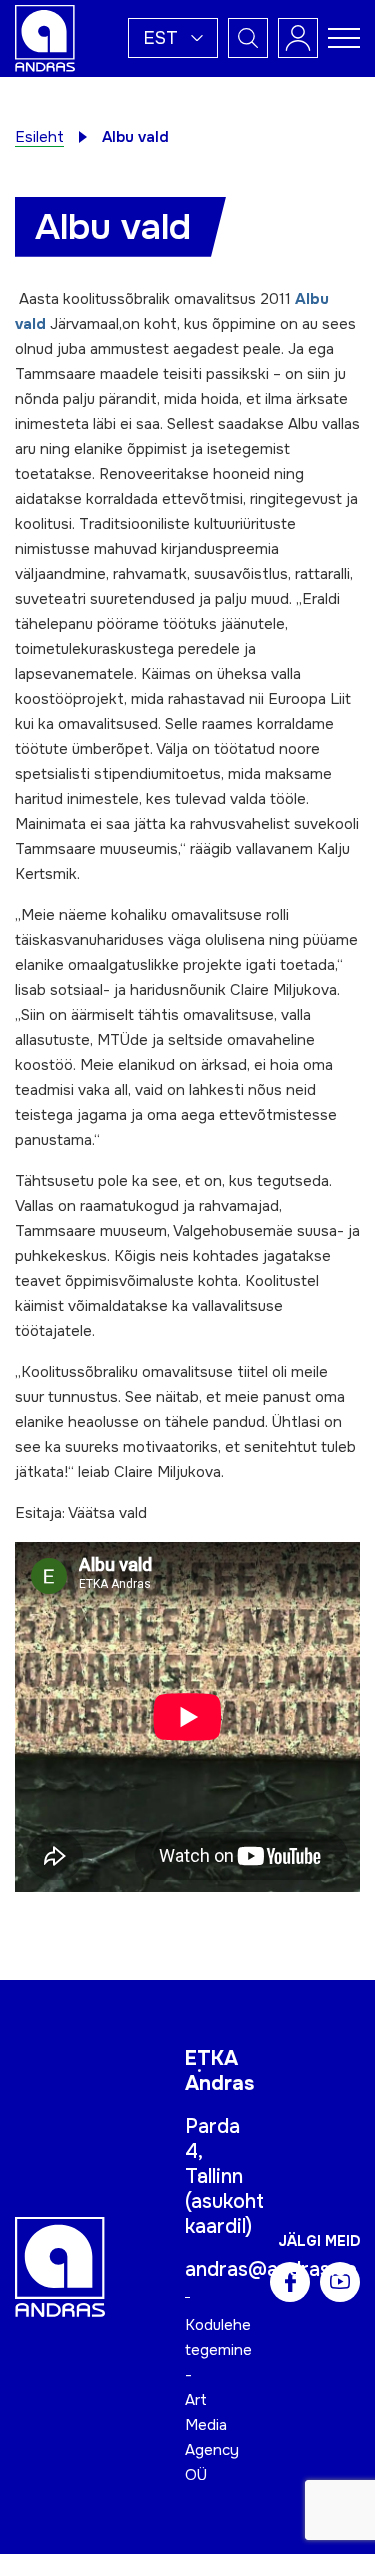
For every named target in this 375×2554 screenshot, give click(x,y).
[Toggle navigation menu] (344, 38)
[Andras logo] (45, 37)
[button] (173, 38)
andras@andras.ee (271, 2269)
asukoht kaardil (224, 2214)
